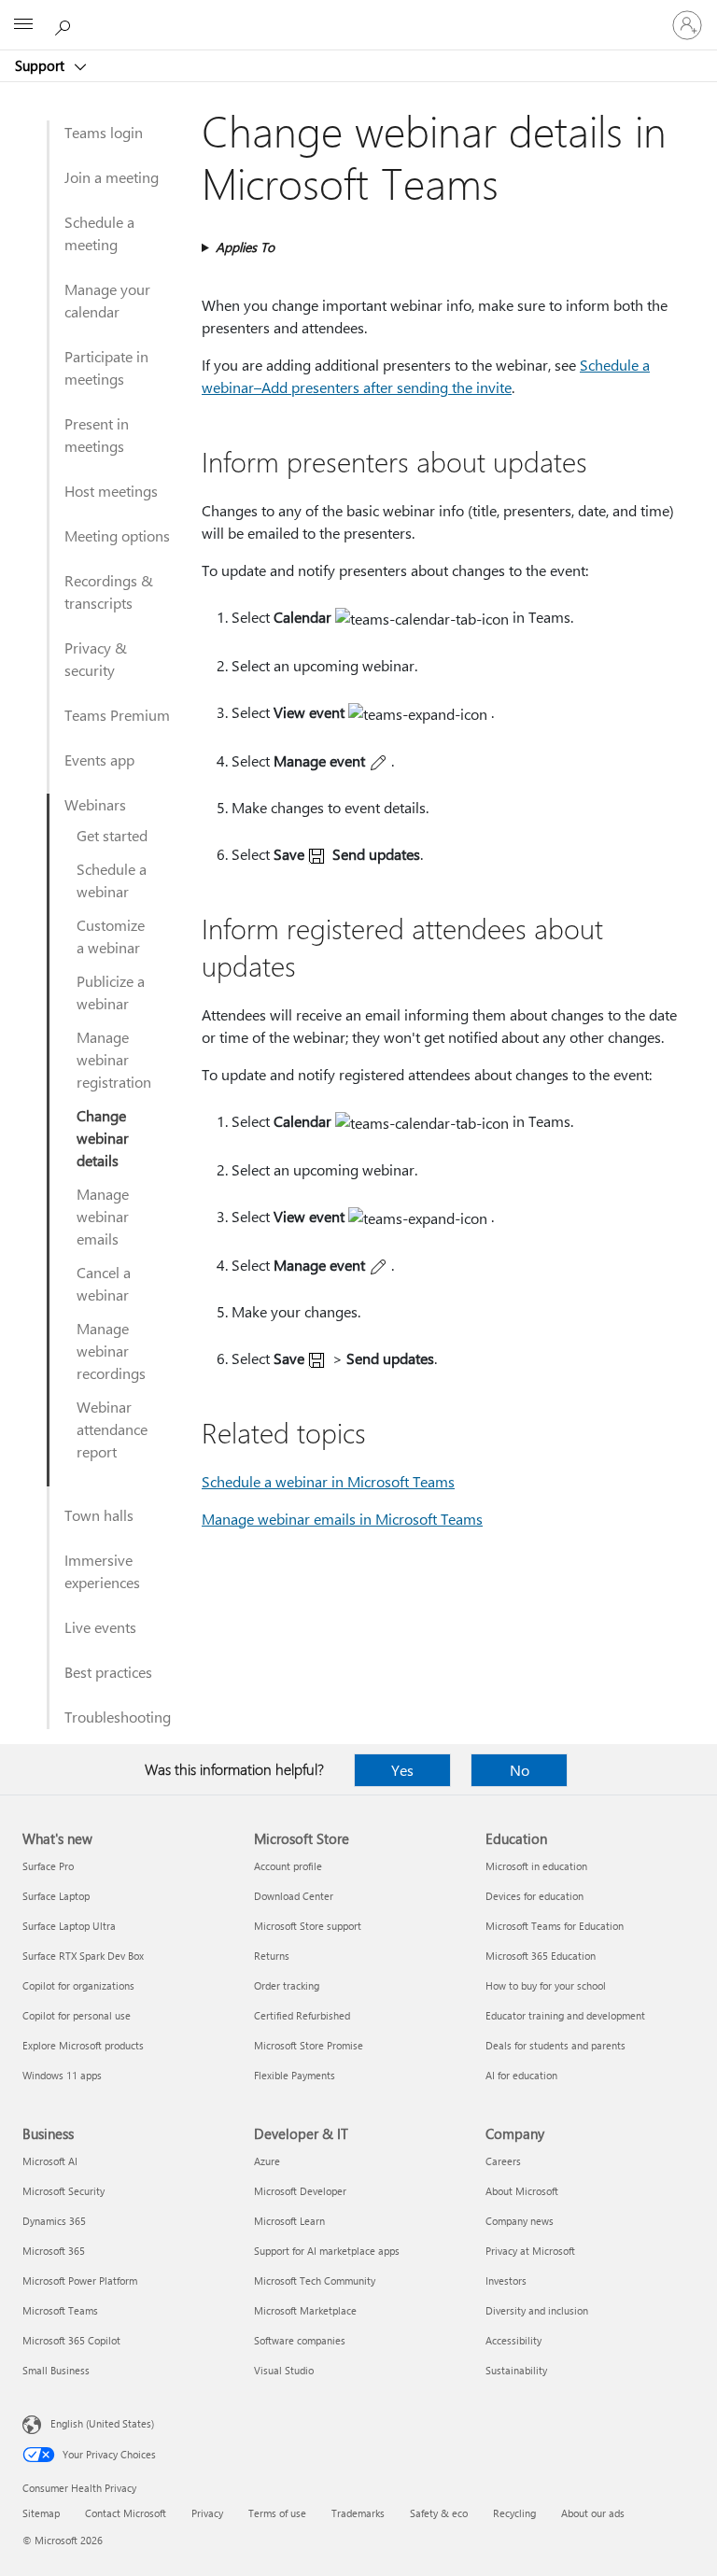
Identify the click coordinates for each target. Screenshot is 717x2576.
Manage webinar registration (114, 1059)
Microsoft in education (536, 1866)
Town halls (99, 1515)
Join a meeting (112, 177)
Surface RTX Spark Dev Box (83, 1956)
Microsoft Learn (289, 2221)
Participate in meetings (106, 367)
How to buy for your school (546, 1985)
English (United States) (102, 2423)
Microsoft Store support (308, 1926)
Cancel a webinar (104, 1283)
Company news (520, 2221)
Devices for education (534, 1896)
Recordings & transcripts (109, 591)
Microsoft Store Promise (309, 2045)
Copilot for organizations (78, 1985)
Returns (272, 1956)
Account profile (288, 1866)
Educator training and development (565, 2015)
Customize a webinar (111, 936)
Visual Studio (284, 2370)
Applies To (245, 247)
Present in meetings (97, 435)
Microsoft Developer (300, 2191)
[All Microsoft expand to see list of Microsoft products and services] (23, 25)
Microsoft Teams (60, 2310)
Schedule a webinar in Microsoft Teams (328, 1481)
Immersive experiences (102, 1571)
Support (42, 65)
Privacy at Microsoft (530, 2251)
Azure (267, 2161)
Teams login (104, 132)
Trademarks (358, 2513)
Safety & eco (439, 2513)
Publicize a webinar (111, 992)
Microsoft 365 (54, 2251)
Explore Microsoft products (83, 2045)
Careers (503, 2161)
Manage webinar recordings (111, 1351)
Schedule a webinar (112, 880)
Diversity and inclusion (537, 2310)
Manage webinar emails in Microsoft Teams (342, 1519)
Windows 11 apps (62, 2075)
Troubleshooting (118, 1717)
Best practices (108, 1672)
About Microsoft (522, 2191)
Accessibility (513, 2340)
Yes (402, 1770)
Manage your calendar (107, 300)
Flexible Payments (295, 2075)
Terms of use (277, 2513)
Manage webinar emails (103, 1216)
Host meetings (111, 491)
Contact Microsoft (126, 2513)
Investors (506, 2280)
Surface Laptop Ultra (69, 1926)
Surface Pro (48, 1866)
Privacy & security (96, 659)
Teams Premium (117, 715)
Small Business (56, 2370)
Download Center (294, 1896)
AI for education (521, 2075)
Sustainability (516, 2370)
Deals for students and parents (555, 2045)
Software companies (300, 2340)
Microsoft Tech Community (315, 2280)
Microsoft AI (50, 2161)
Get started (112, 835)
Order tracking (287, 1985)
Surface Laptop (56, 1896)
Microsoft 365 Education (541, 1956)
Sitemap (41, 2513)
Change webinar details (103, 1138)
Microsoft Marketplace (305, 2310)
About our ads (593, 2513)
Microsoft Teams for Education (555, 1926)
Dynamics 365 (54, 2221)
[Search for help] (65, 24)
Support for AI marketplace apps (327, 2251)
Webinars (95, 804)
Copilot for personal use (77, 2015)
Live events (100, 1627)
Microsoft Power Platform (80, 2280)
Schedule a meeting (99, 233)
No (520, 1770)
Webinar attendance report (112, 1429)
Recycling (514, 2513)
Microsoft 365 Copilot (71, 2340)
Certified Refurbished (302, 2015)
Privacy (207, 2513)
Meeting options (117, 535)
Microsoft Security (63, 2191)
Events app (99, 760)
